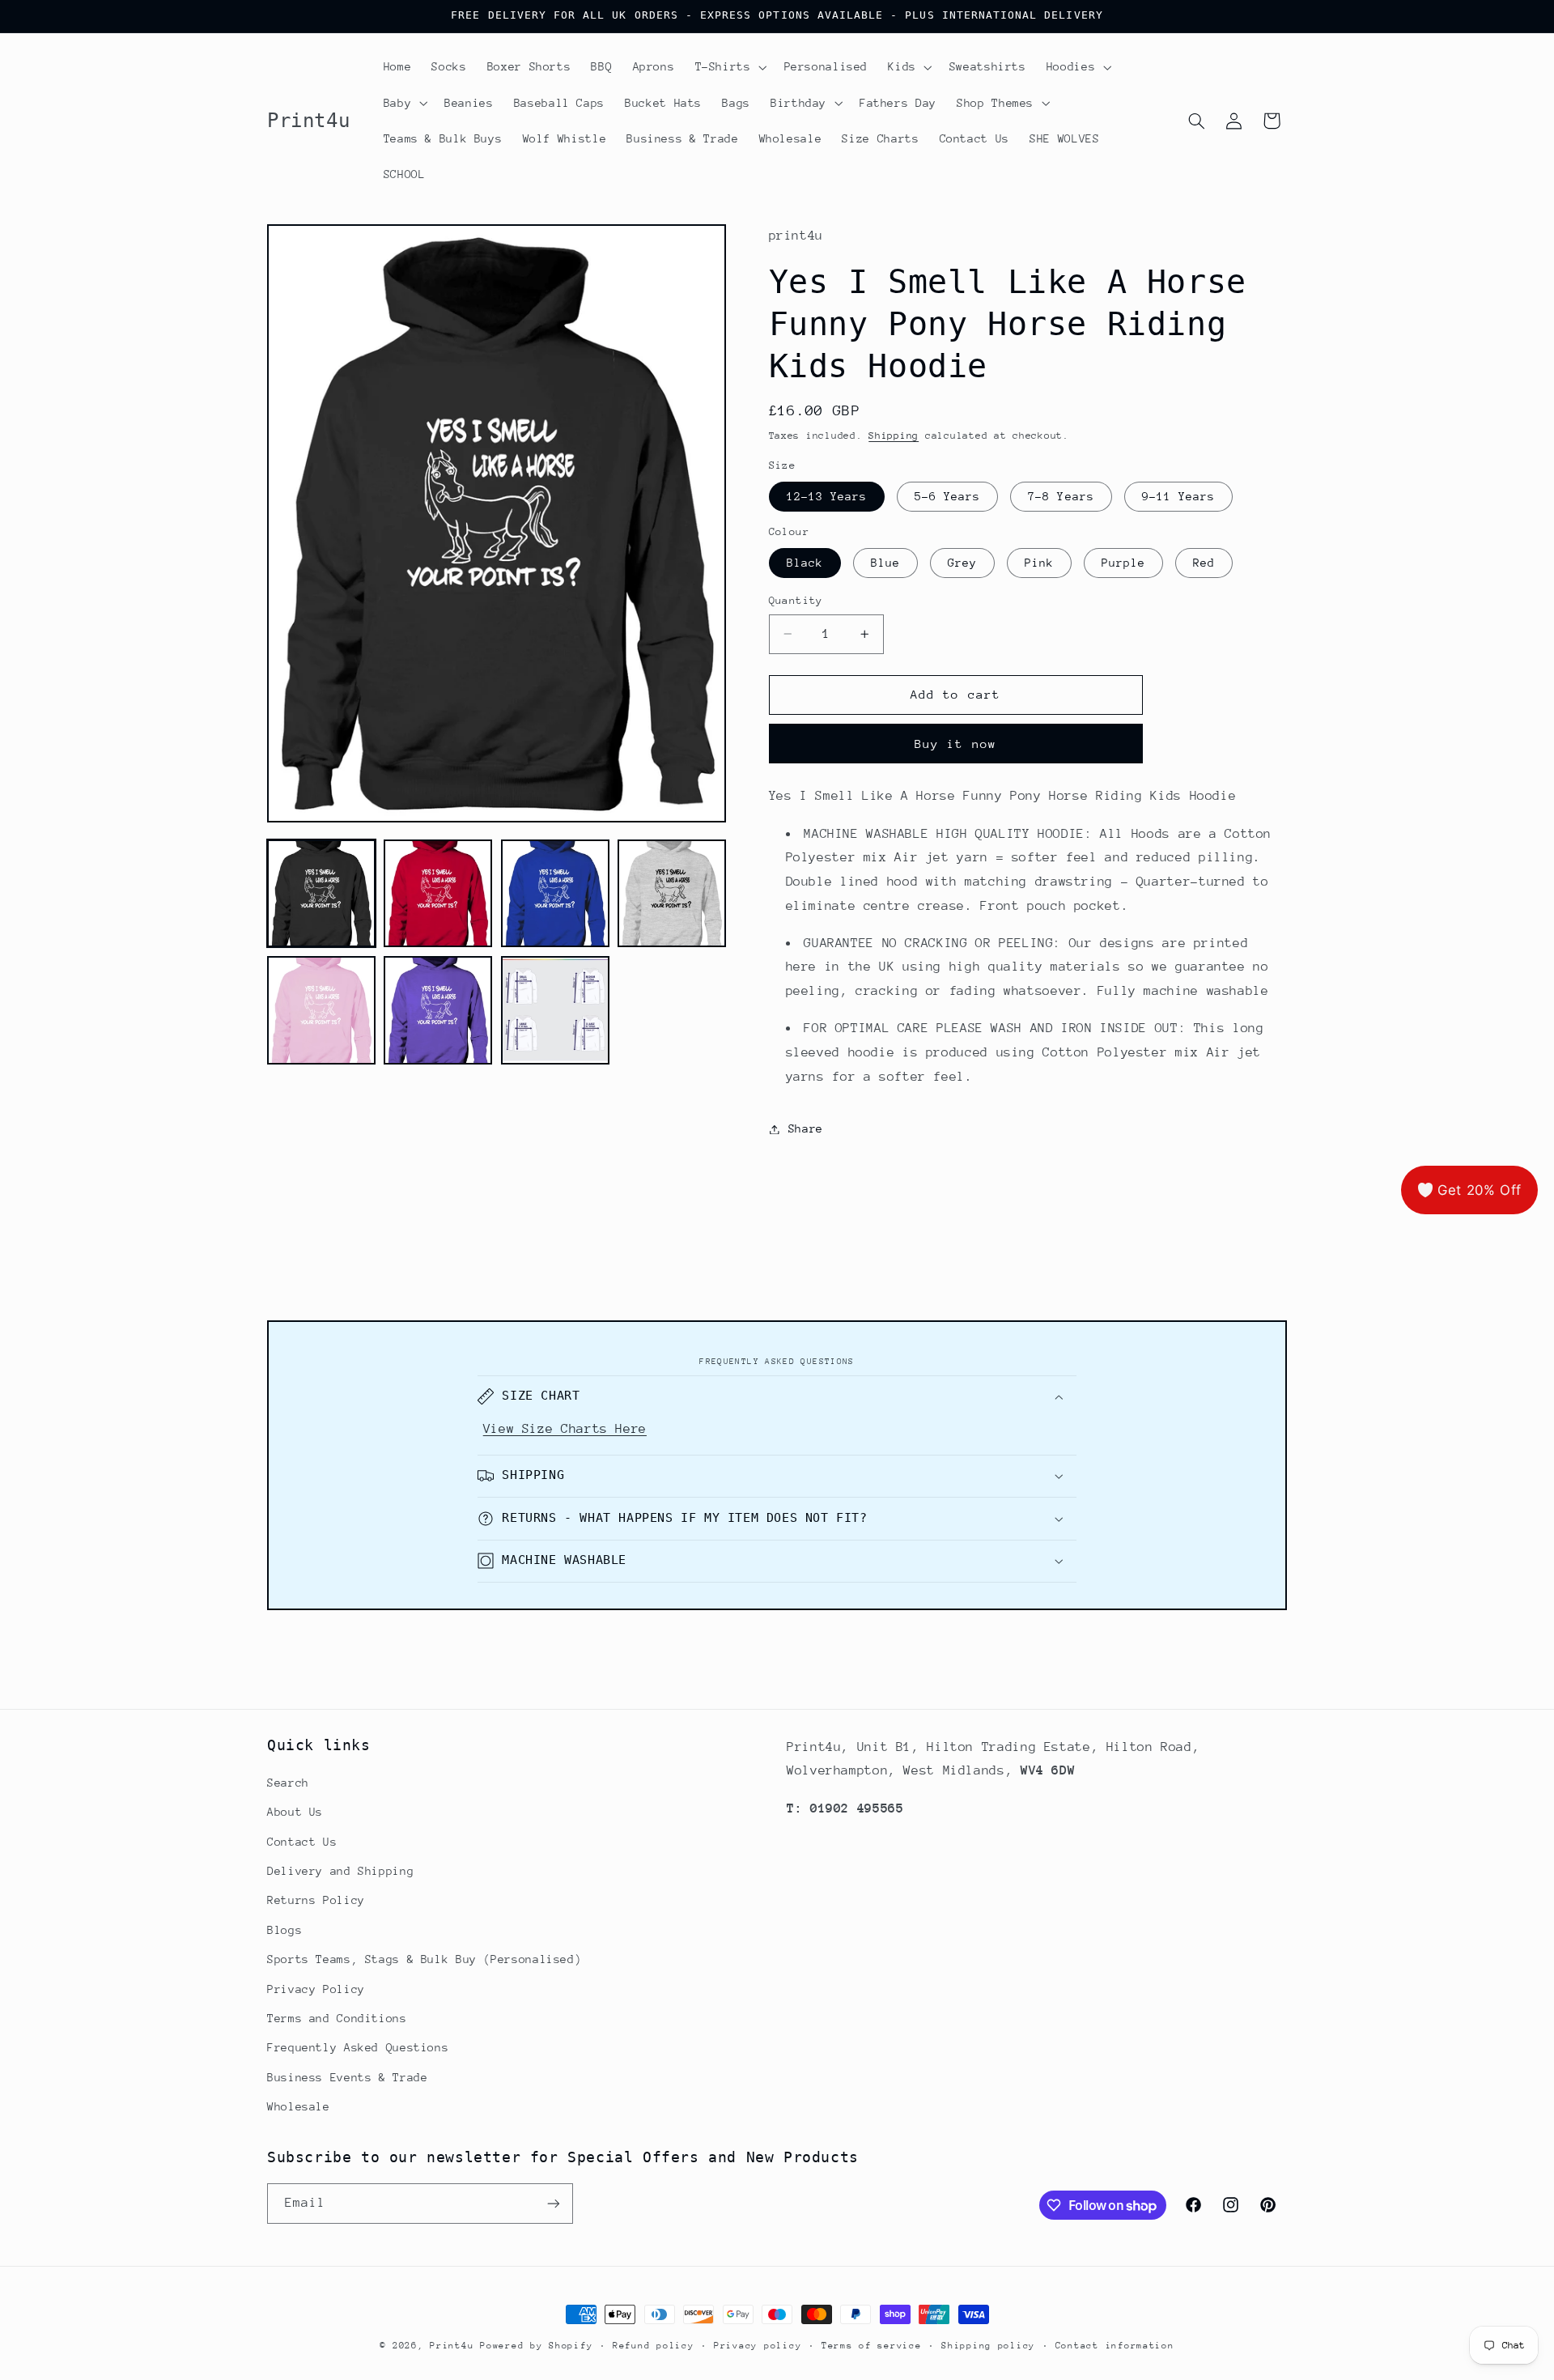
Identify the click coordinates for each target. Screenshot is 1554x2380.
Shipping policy (988, 2346)
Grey (962, 563)
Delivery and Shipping (340, 1871)
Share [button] (806, 1128)
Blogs (284, 1930)
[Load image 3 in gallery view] (555, 894)
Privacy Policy (316, 1989)
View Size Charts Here (565, 1429)
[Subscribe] (554, 2203)
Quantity (796, 600)
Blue (885, 563)
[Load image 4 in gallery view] (672, 894)
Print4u (452, 2346)
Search (288, 1783)
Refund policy (654, 2346)
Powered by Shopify (536, 2346)
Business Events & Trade (348, 2077)
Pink (1039, 563)
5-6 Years (947, 496)
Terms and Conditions (337, 2018)
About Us (295, 1812)
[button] (729, 67)
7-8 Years (1061, 496)
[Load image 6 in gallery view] (438, 1010)
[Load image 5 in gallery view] (321, 1010)
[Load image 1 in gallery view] (321, 894)
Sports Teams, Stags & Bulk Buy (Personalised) (424, 1959)
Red (1204, 563)
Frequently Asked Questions (358, 2047)
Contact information (1115, 2346)
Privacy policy (758, 2346)
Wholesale (299, 2106)
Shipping (894, 436)
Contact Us (302, 1842)
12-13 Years (827, 496)
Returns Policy (316, 1901)
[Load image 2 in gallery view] (438, 894)
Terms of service (872, 2346)
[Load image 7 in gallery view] (555, 1010)
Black (805, 563)
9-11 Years (1179, 496)
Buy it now (955, 744)
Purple (1123, 563)
